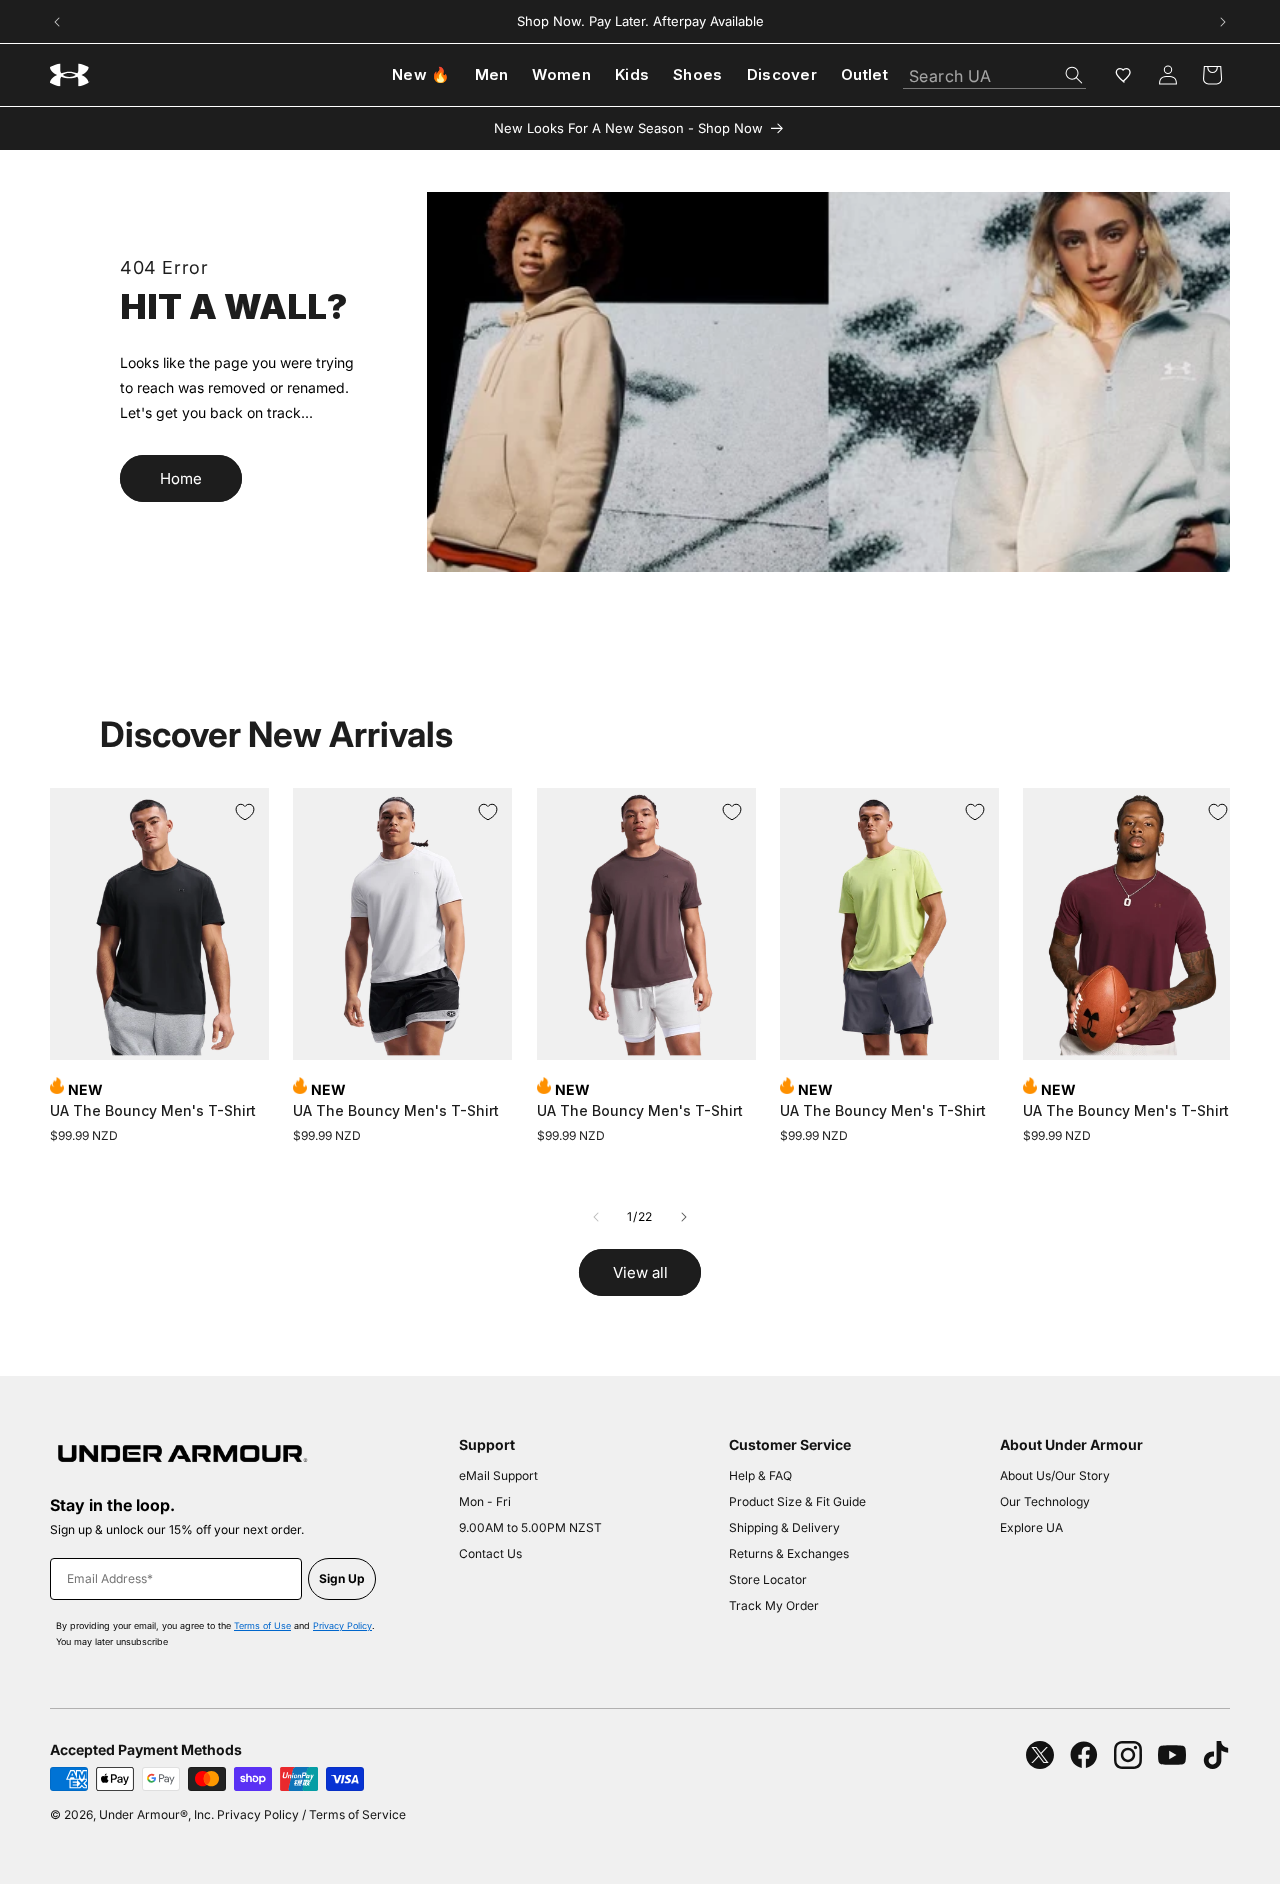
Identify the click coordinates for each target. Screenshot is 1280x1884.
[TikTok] (1216, 1755)
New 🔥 (421, 74)
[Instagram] (1128, 1755)
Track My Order (774, 1605)
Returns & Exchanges (789, 1553)
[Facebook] (1084, 1755)
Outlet (864, 74)
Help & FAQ (760, 1475)
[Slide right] (684, 1217)
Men (492, 74)
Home (181, 478)
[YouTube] (1172, 1755)
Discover (782, 74)
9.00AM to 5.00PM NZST (530, 1527)
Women (561, 74)
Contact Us (490, 1553)
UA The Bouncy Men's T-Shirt (153, 1110)
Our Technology (1045, 1501)
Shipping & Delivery (784, 1527)
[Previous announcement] (57, 22)
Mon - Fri (485, 1501)
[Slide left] (596, 1217)
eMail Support (498, 1475)
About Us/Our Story (1055, 1475)
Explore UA (1031, 1527)
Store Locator (768, 1579)
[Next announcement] (1223, 22)
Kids (632, 74)
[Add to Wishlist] (245, 812)
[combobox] (994, 70)
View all (640, 1272)
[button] (1212, 75)
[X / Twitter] (1040, 1755)
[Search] (1074, 75)
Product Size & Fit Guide (797, 1501)
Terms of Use (262, 1625)
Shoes (698, 74)
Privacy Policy (342, 1625)
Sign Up (342, 1578)
